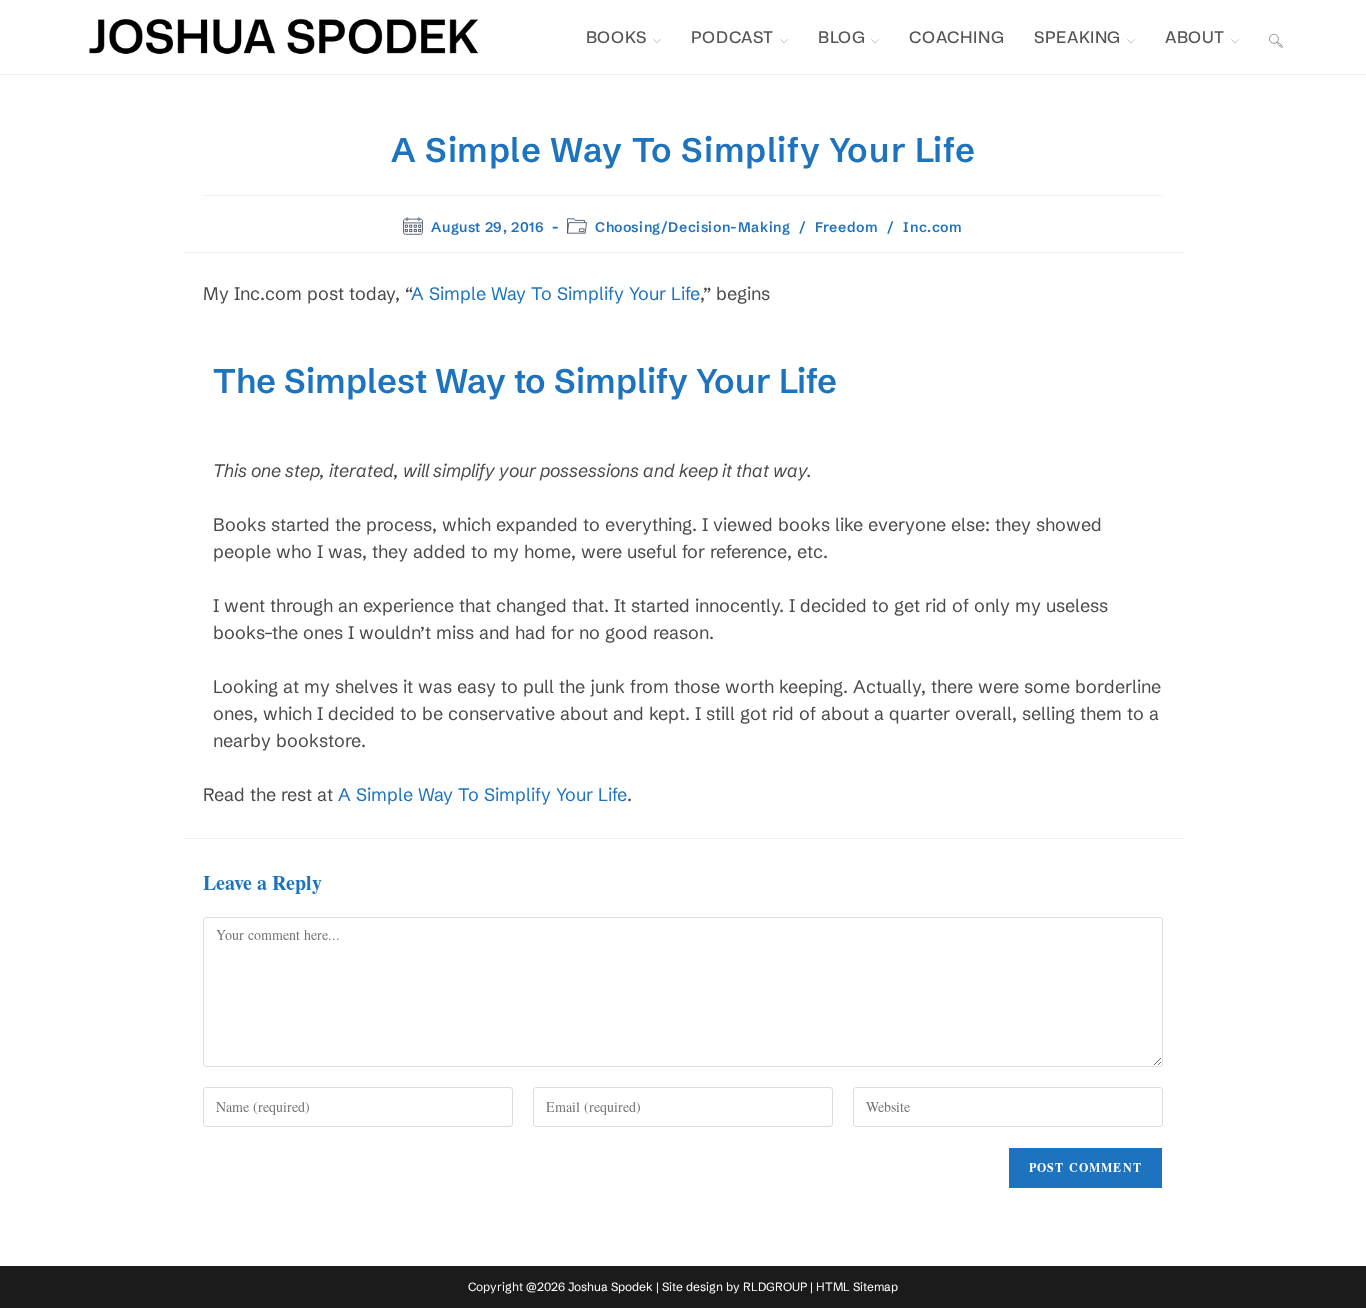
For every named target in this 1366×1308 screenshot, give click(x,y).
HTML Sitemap (857, 1286)
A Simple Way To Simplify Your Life (555, 293)
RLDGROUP (775, 1286)
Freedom (846, 227)
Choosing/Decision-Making (692, 227)
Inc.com (932, 227)
